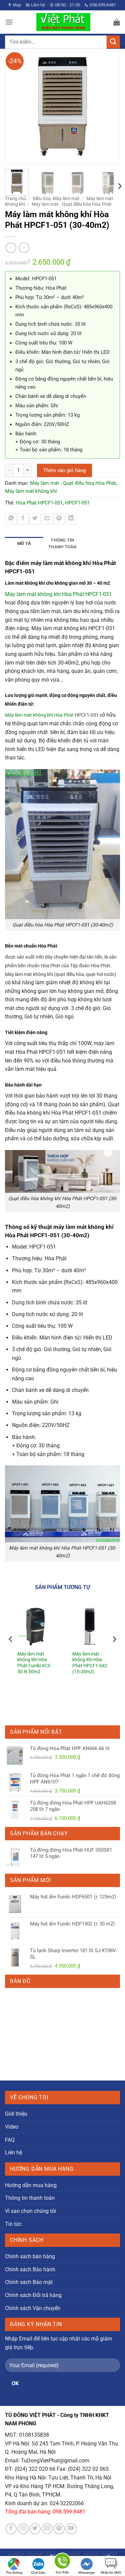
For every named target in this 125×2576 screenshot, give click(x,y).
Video (12, 2127)
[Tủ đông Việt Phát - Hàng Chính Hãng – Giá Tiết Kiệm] (63, 22)
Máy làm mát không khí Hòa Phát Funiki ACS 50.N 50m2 (34, 1663)
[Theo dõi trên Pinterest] (59, 2529)
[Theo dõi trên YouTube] (71, 2529)
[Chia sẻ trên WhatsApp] (11, 519)
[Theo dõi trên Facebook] (11, 2529)
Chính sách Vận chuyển (33, 2308)
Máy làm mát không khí (31, 491)
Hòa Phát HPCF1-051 (39, 503)
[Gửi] (113, 42)
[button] (9, 22)
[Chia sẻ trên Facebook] (23, 519)
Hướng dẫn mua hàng (31, 2185)
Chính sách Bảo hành (30, 2269)
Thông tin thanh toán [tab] (62, 543)
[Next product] (11, 248)
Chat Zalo (38, 2572)
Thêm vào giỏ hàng (64, 470)
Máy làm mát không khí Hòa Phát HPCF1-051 (58, 594)
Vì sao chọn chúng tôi (30, 2211)
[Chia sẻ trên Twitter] (35, 519)
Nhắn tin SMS (111, 2572)
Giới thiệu (16, 2114)
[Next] (112, 106)
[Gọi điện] (62, 2562)
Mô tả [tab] (24, 543)
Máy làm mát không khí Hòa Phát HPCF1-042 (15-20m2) (90, 1663)
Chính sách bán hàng (30, 2256)
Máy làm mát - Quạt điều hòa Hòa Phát (72, 204)
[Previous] (13, 106)
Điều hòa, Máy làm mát (56, 198)
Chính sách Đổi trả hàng (33, 2295)
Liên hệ (13, 2153)
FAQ (10, 2140)
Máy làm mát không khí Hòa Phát (39, 715)
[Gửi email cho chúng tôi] (47, 2529)
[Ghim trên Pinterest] (59, 519)
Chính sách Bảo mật (29, 2282)
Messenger (87, 2572)
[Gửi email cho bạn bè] (47, 519)
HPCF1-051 (77, 503)
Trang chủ (15, 198)
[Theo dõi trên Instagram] (23, 2529)
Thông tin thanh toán (30, 2198)
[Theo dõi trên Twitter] (35, 2529)
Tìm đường (14, 2572)
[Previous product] (24, 248)
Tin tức (13, 2224)
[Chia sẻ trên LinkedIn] (71, 519)
